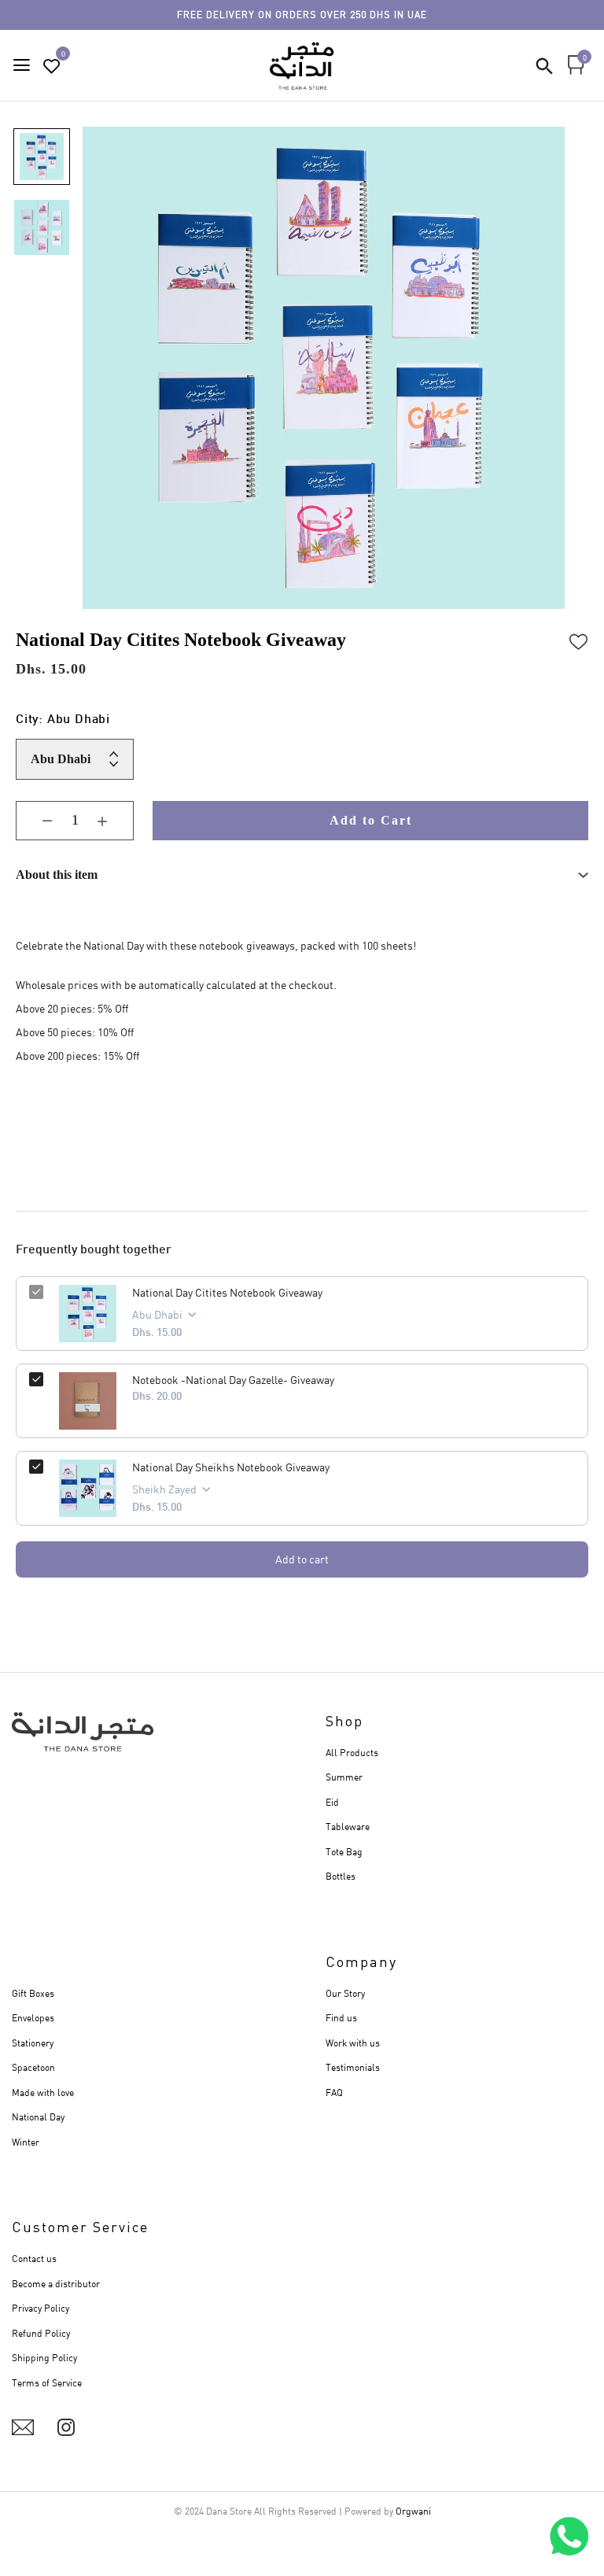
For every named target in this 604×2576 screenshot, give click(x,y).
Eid (332, 1802)
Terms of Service (47, 2383)
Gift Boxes (33, 1993)
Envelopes (33, 2018)
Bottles (341, 1876)
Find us (341, 2018)
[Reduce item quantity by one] (35, 821)
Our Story (345, 1993)
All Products (352, 1753)
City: (63, 720)
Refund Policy (41, 2333)
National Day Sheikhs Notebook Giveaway (231, 1467)
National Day (38, 2117)
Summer (344, 1777)
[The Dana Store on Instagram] (66, 2427)
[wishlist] (52, 66)
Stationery (33, 2043)
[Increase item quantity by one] (114, 821)
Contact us (34, 2259)
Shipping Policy (44, 2358)
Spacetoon (33, 2067)
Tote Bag (344, 1852)
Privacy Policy (41, 2308)
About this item (57, 875)
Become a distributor (56, 2284)
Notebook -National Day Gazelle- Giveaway (233, 1380)
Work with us (353, 2043)
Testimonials (353, 2067)
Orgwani (413, 2511)
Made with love (43, 2093)
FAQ (334, 2093)
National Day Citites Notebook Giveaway (227, 1292)
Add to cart (302, 1559)
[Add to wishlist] (579, 640)
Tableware (348, 1827)
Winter (26, 2142)
